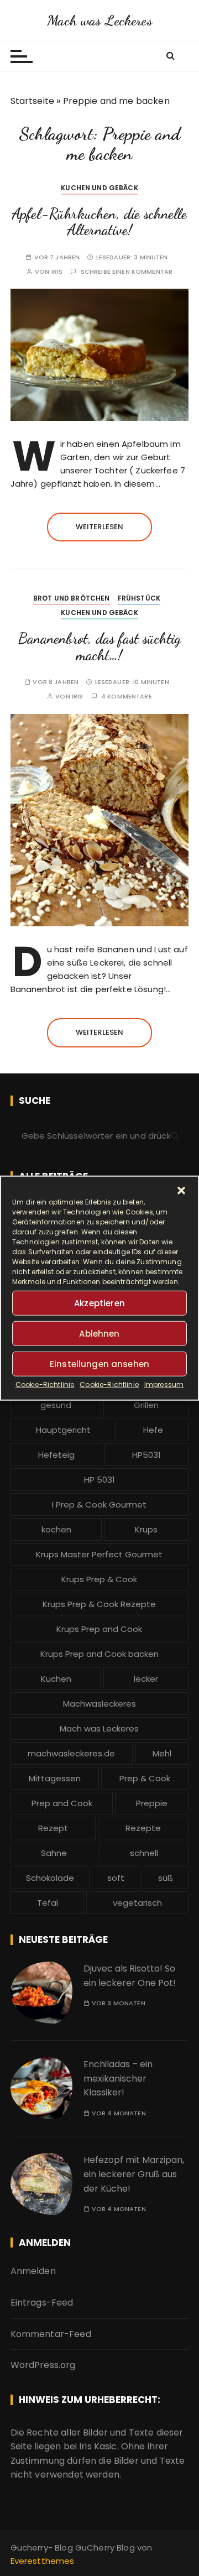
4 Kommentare (127, 697)
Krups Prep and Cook (99, 1629)
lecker (146, 1679)
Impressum (164, 1385)
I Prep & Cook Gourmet (99, 1505)
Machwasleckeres (99, 1704)
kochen (56, 1529)
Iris (57, 272)
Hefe (153, 1430)
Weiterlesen (100, 527)
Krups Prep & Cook (99, 1579)
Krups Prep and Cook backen (99, 1654)
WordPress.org (43, 2365)
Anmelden (33, 2271)
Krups (146, 1529)
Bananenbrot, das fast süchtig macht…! (99, 647)
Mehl (162, 1753)
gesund (56, 1405)
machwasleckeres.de (71, 1753)
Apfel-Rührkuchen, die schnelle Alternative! (99, 222)
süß (166, 1878)
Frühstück (139, 598)
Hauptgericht (63, 1430)
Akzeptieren (99, 1303)
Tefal (48, 1903)
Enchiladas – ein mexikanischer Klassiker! (118, 2078)
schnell (144, 1853)
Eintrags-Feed (42, 2303)
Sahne (54, 1853)
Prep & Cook (145, 1778)
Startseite (33, 101)
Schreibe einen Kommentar (127, 272)
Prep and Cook (62, 1803)
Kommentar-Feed (51, 2334)
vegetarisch (137, 1903)
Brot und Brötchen (72, 598)
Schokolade (50, 1878)
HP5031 (146, 1455)
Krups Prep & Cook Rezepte (99, 1604)
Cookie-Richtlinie (45, 1385)
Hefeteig (56, 1455)
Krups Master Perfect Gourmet (99, 1554)
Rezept (53, 1828)
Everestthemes (43, 2561)
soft (116, 1878)
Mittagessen (55, 1778)
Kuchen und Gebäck (99, 188)
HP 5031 (99, 1480)
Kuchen (56, 1679)
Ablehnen (99, 1333)
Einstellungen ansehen (99, 1363)
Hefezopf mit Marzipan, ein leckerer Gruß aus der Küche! (134, 2174)
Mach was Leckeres (99, 20)
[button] (181, 1191)
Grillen (146, 1405)
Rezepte (143, 1828)
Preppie (152, 1803)
